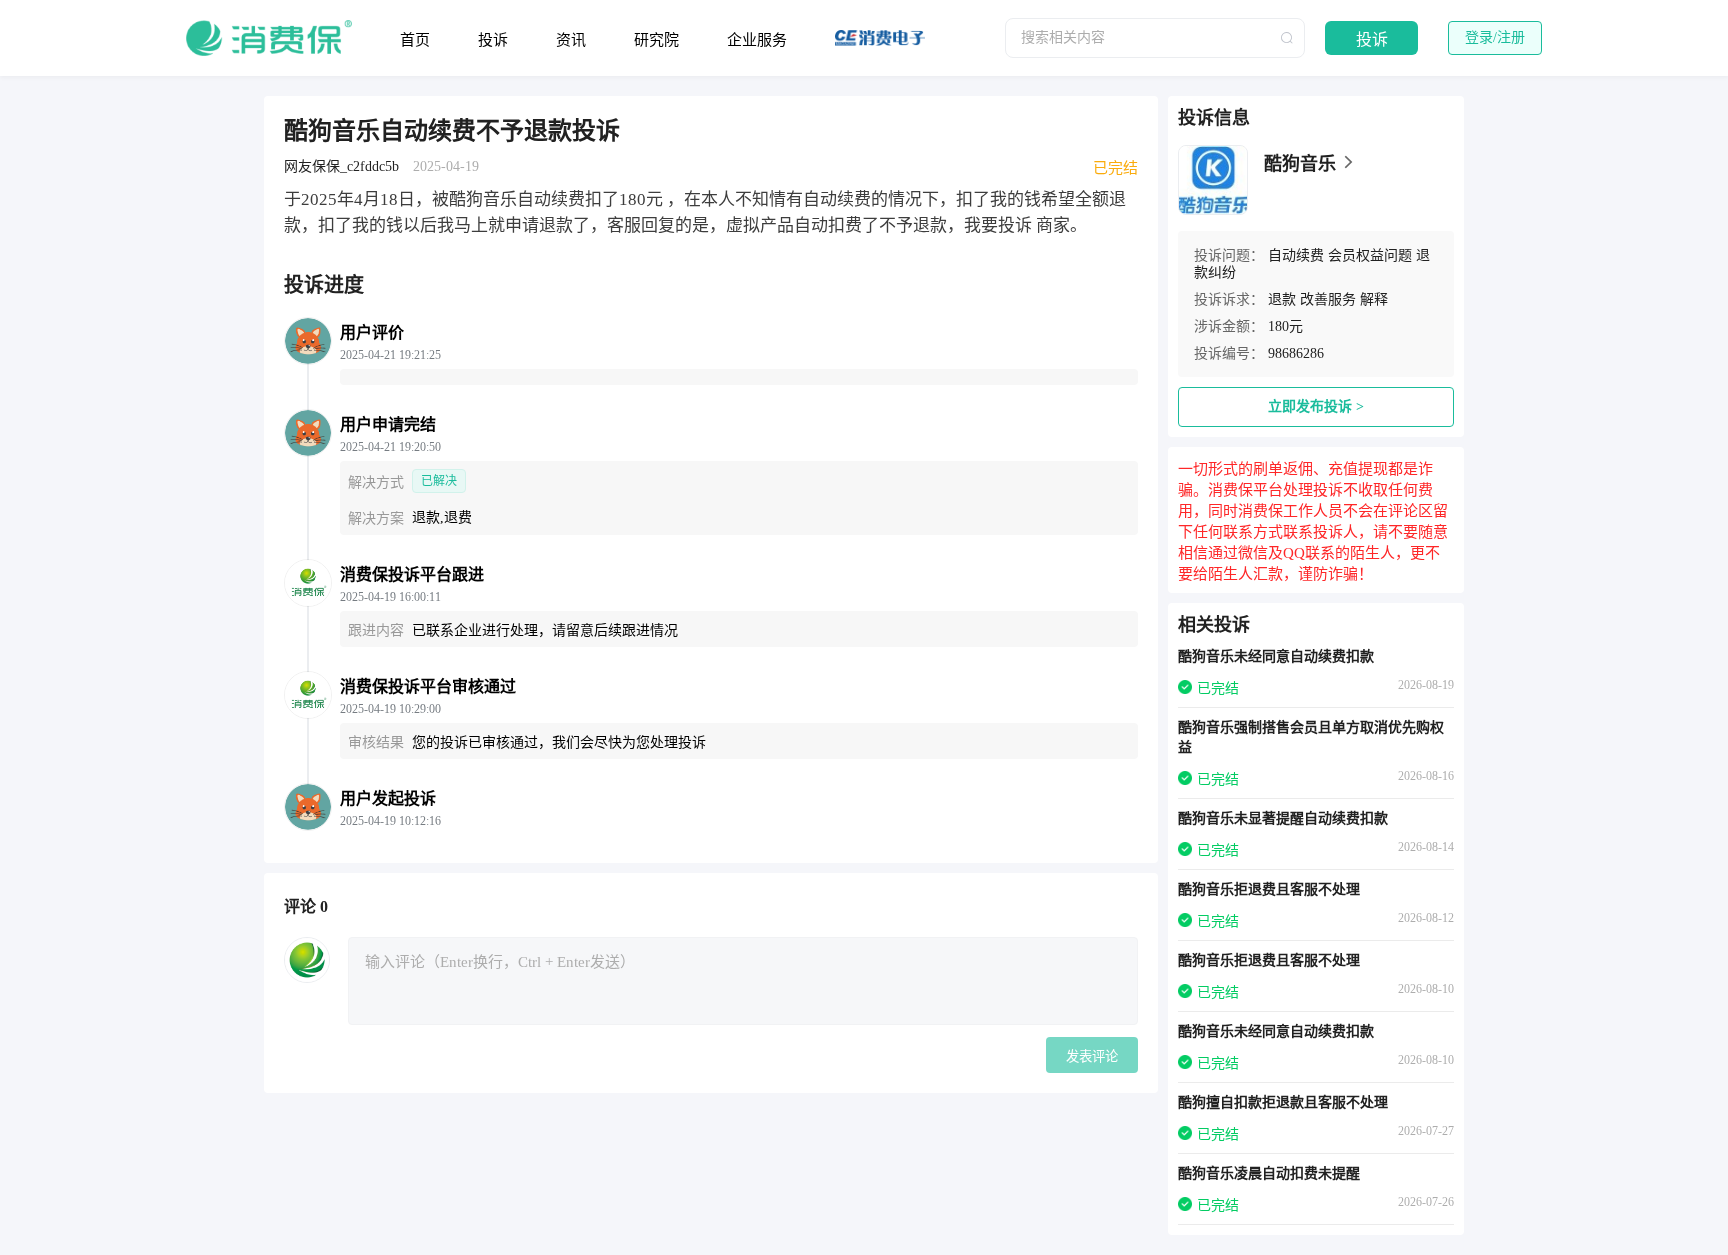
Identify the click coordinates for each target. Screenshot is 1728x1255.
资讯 (571, 40)
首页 (415, 40)
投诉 (493, 40)
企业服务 (757, 40)
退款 (1282, 299)
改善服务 (1328, 299)
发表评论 (1092, 1056)
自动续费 (1296, 255)
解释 (1374, 299)
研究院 (656, 40)
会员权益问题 (1370, 255)
